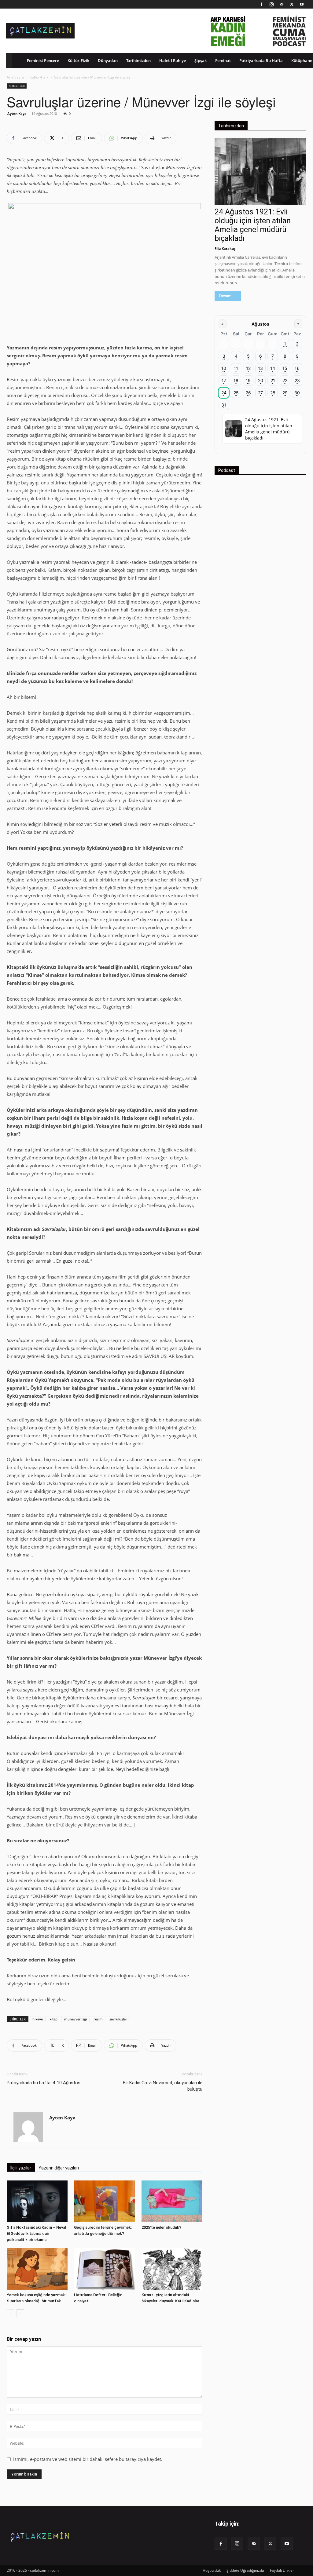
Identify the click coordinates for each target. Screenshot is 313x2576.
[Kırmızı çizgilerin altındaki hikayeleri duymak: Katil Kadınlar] (172, 2269)
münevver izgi (75, 2019)
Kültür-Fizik (78, 60)
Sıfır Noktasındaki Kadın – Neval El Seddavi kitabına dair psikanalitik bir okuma (36, 2233)
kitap (53, 2019)
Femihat (223, 60)
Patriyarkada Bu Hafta (261, 60)
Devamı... (228, 296)
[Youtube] (302, 4)
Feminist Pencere (43, 60)
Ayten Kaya (17, 113)
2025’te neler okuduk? (161, 2227)
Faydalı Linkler (282, 2570)
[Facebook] (261, 4)
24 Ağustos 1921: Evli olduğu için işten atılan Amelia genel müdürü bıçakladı (253, 225)
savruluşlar (118, 2019)
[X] (292, 4)
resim (98, 2019)
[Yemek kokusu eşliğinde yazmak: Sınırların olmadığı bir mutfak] (37, 2269)
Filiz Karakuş (225, 248)
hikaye (38, 2019)
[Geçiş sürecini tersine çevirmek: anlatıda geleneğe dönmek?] (104, 2201)
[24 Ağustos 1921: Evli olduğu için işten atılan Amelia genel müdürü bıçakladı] (260, 172)
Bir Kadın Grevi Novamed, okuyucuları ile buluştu (163, 2086)
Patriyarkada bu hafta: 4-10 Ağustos (44, 2083)
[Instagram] (271, 4)
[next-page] (20, 2313)
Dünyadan (108, 60)
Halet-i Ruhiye (173, 60)
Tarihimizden (138, 60)
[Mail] (282, 4)
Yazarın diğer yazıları (59, 2168)
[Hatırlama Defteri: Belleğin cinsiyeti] (104, 2269)
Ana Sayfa (15, 77)
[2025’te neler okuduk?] (172, 2201)
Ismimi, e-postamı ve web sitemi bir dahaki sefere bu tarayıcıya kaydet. (88, 2459)
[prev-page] (11, 2313)
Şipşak (201, 60)
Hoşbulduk (212, 2570)
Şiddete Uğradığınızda (245, 2570)
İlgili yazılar (21, 2168)
